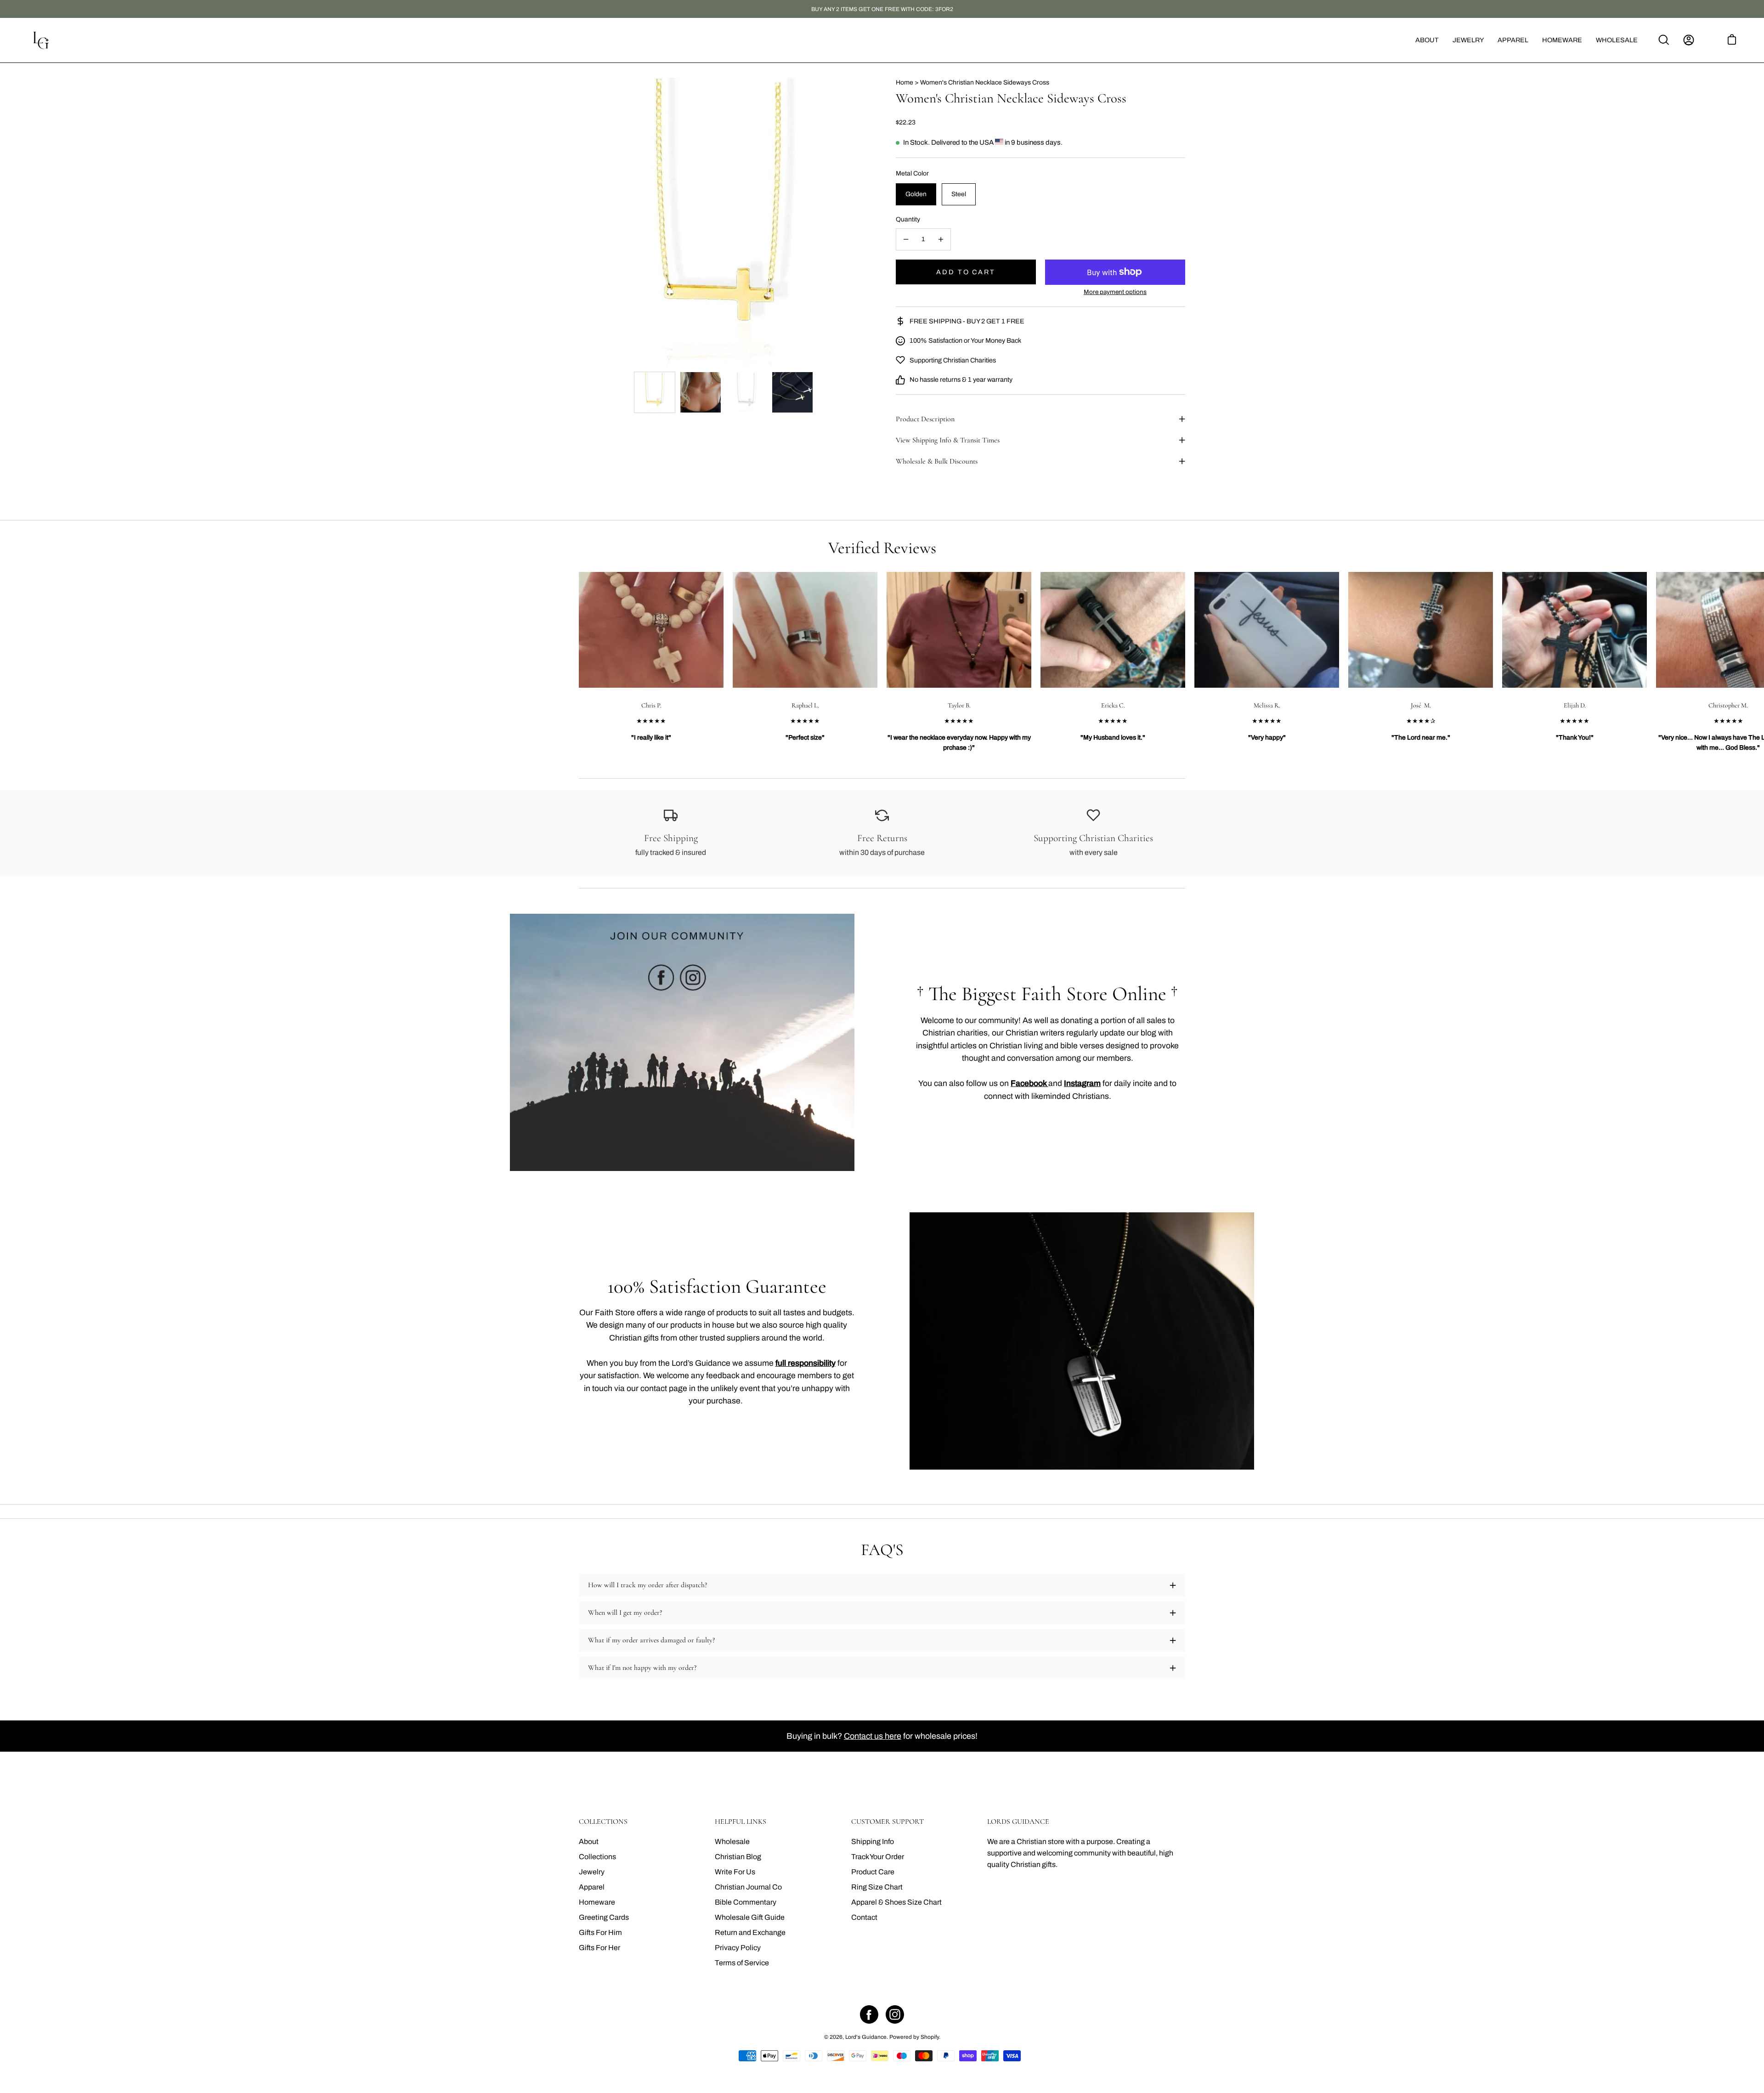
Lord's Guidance (866, 2037)
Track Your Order (878, 1857)
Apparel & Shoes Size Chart (896, 1902)
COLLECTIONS (603, 1822)
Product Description (925, 419)
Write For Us (735, 1872)
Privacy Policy (738, 1948)
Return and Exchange (750, 1932)
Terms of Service (742, 1963)
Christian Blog (738, 1857)
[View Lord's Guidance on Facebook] (869, 2014)
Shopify (930, 2037)
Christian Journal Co (748, 1887)
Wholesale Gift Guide (750, 1917)
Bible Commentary (746, 1902)
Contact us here (873, 1736)
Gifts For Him (600, 1932)
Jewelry (592, 1872)
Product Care (873, 1872)
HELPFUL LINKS (741, 1822)
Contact (864, 1917)
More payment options (1115, 292)
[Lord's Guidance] (41, 40)
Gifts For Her (599, 1948)
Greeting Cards (604, 1917)
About (589, 1841)
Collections (597, 1857)
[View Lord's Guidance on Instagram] (895, 2014)
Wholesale (732, 1841)
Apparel (592, 1887)
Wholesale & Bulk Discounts (937, 461)
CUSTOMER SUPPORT (888, 1822)
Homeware (597, 1902)
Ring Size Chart (877, 1887)
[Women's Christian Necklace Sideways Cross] (655, 392)
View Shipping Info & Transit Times (948, 440)
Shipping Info (873, 1841)
